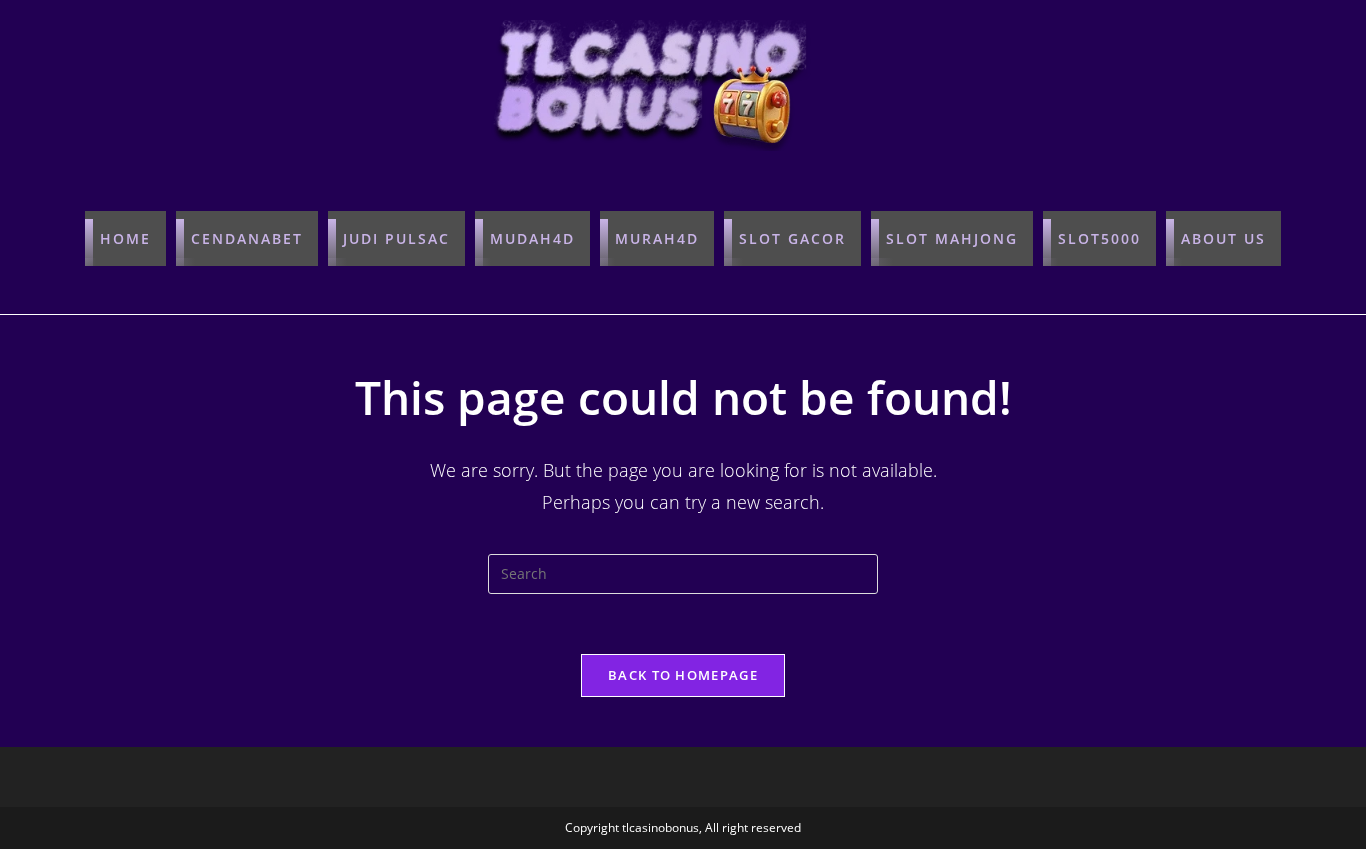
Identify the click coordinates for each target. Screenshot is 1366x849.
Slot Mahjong (952, 238)
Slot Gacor (792, 238)
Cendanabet (247, 238)
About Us (1223, 238)
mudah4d (532, 238)
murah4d (657, 238)
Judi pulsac (396, 238)
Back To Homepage (683, 675)
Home (125, 238)
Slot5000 (1099, 238)
